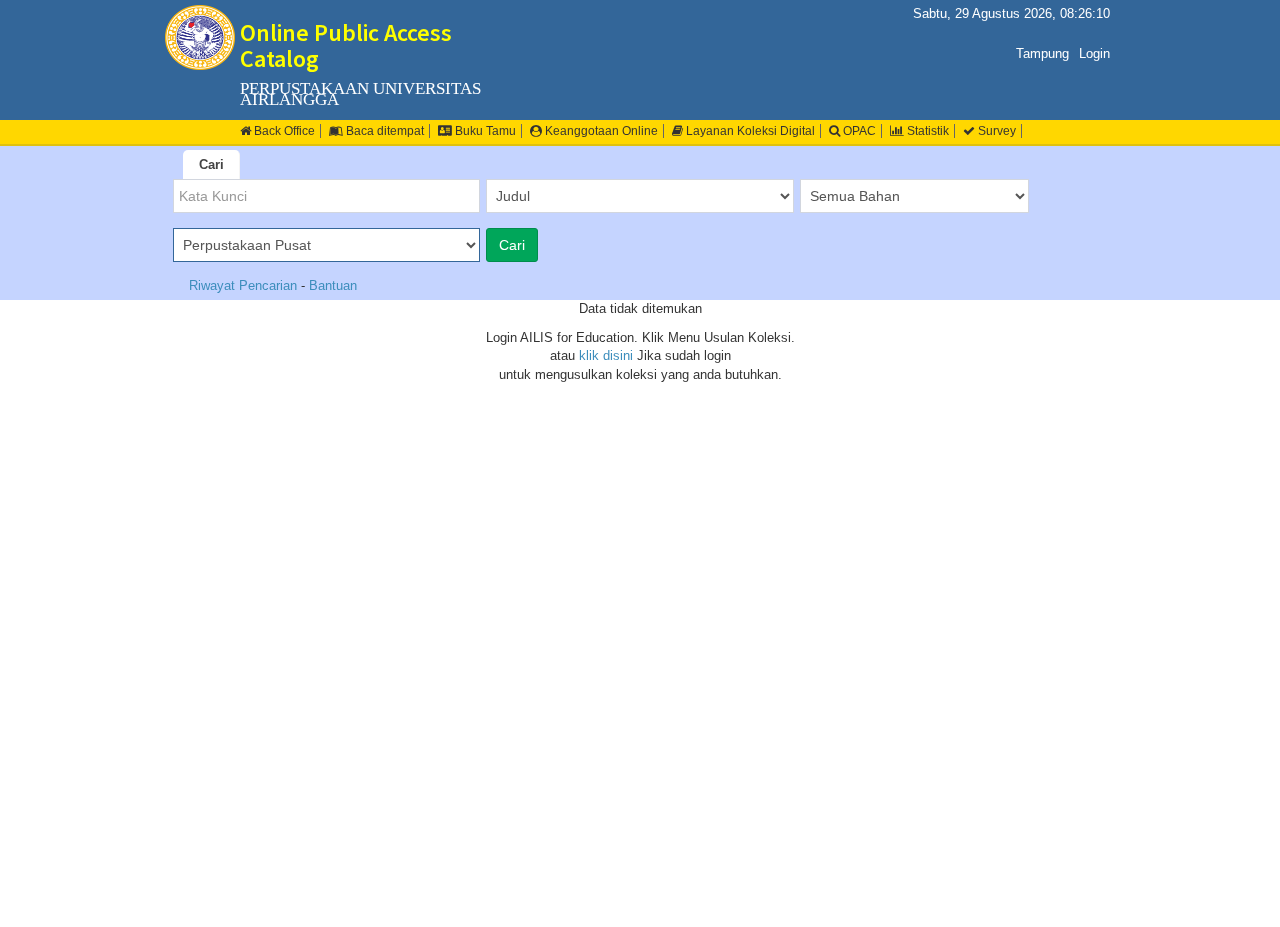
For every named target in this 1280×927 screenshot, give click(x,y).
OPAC (858, 131)
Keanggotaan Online (600, 131)
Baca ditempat (383, 131)
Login (1094, 53)
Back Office (283, 131)
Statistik (926, 131)
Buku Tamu (484, 131)
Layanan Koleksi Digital (749, 131)
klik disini (606, 355)
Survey (995, 131)
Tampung (1042, 53)
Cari (211, 164)
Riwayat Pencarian (245, 285)
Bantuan (333, 285)
